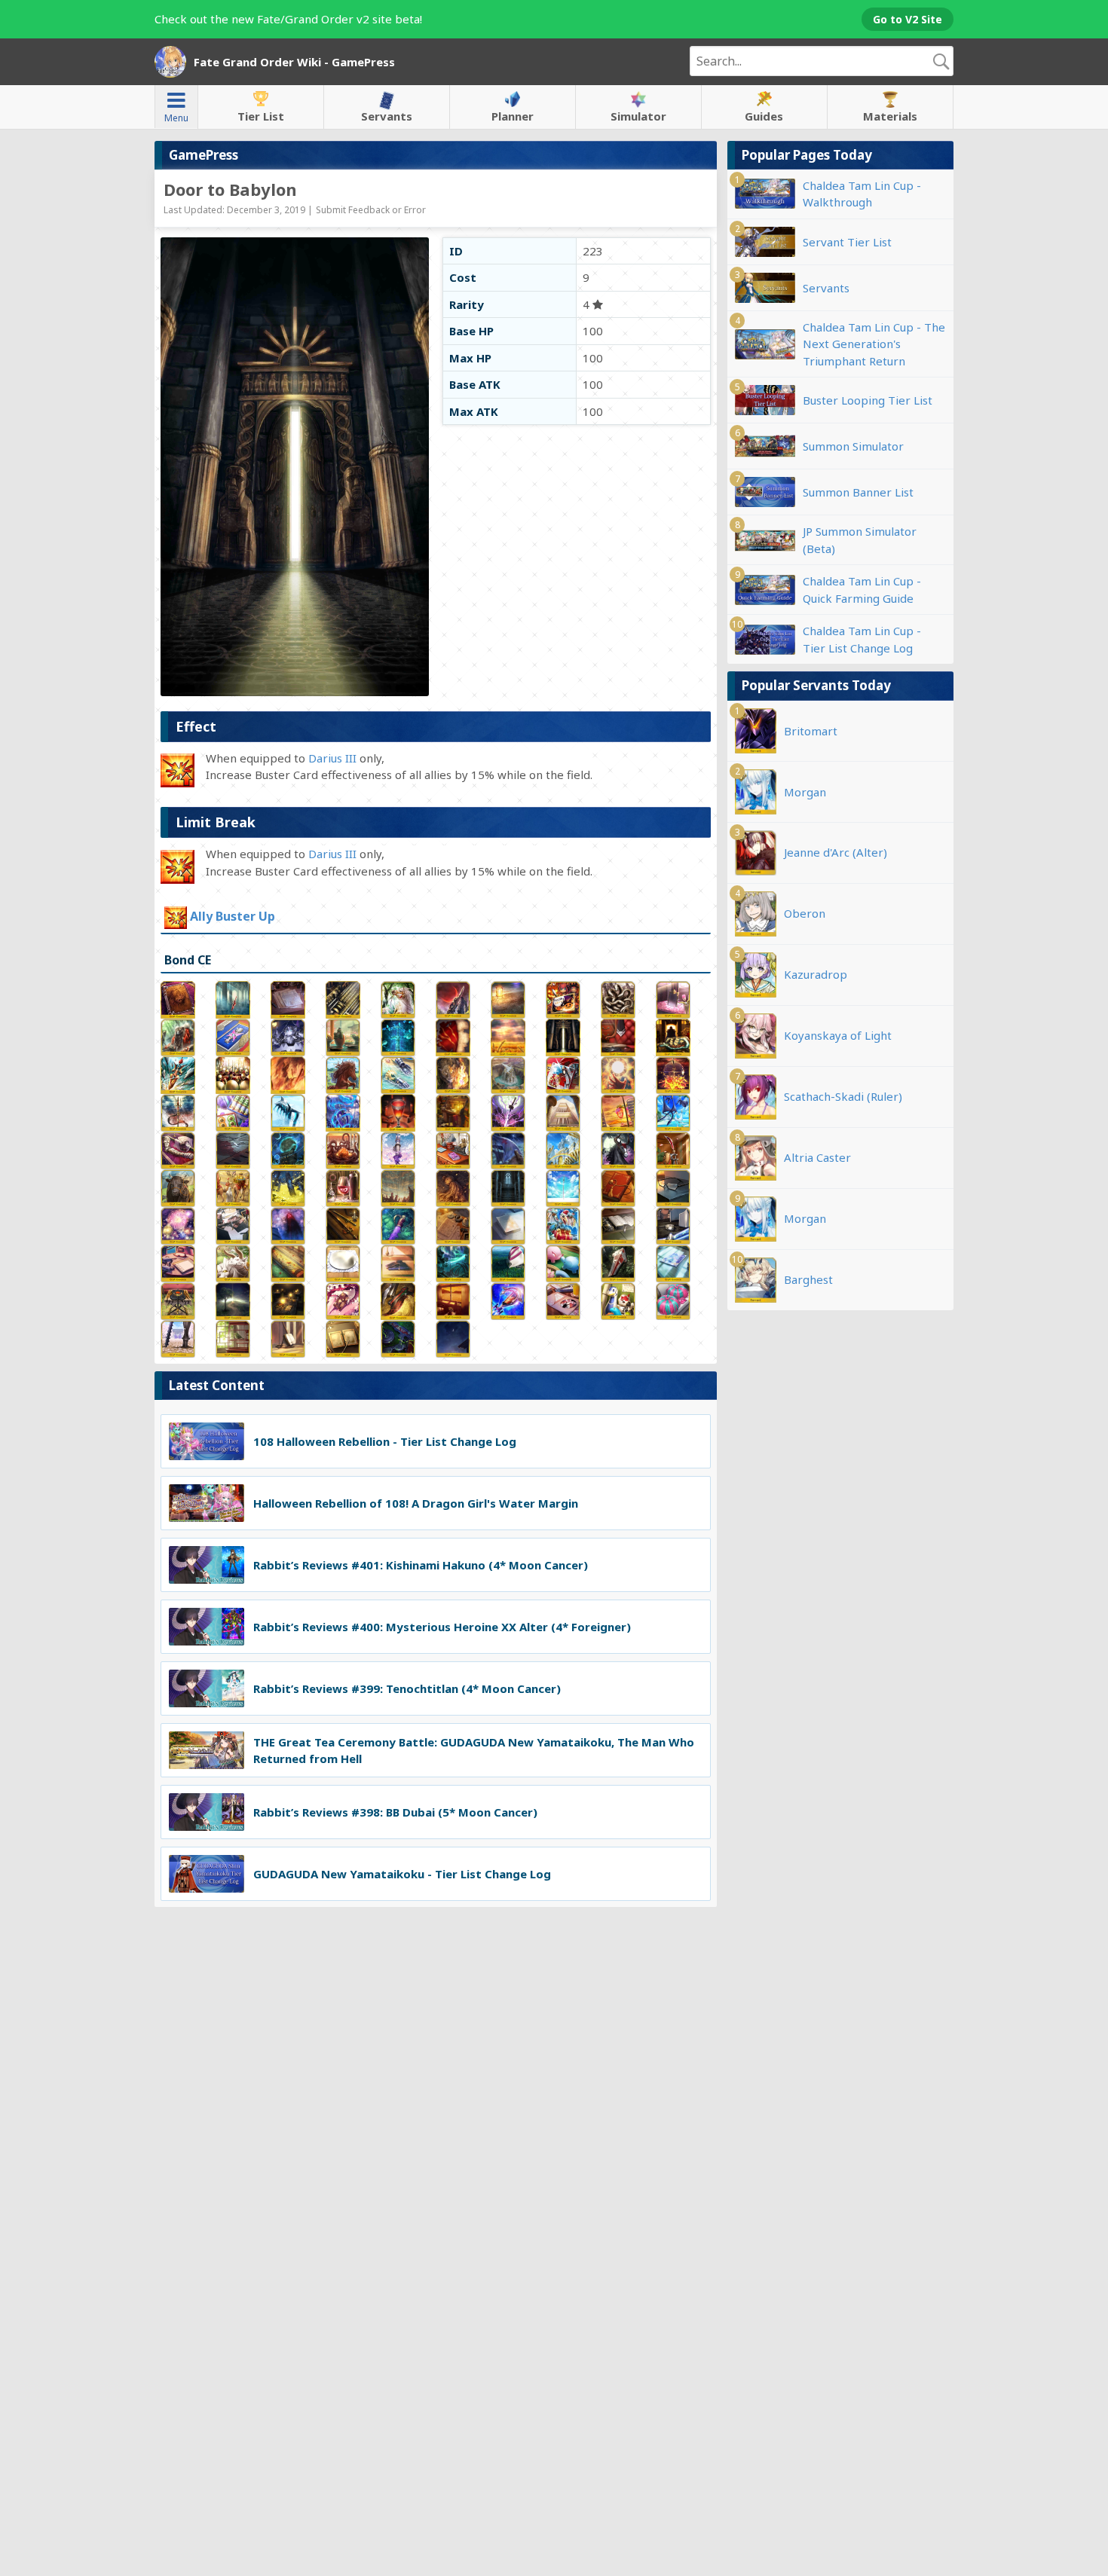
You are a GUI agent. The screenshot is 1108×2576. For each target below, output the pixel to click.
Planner (513, 116)
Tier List (261, 116)
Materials (890, 116)
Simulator (638, 116)
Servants (387, 116)
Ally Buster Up (233, 917)
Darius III (332, 758)
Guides (764, 116)
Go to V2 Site (908, 19)
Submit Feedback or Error (371, 210)
